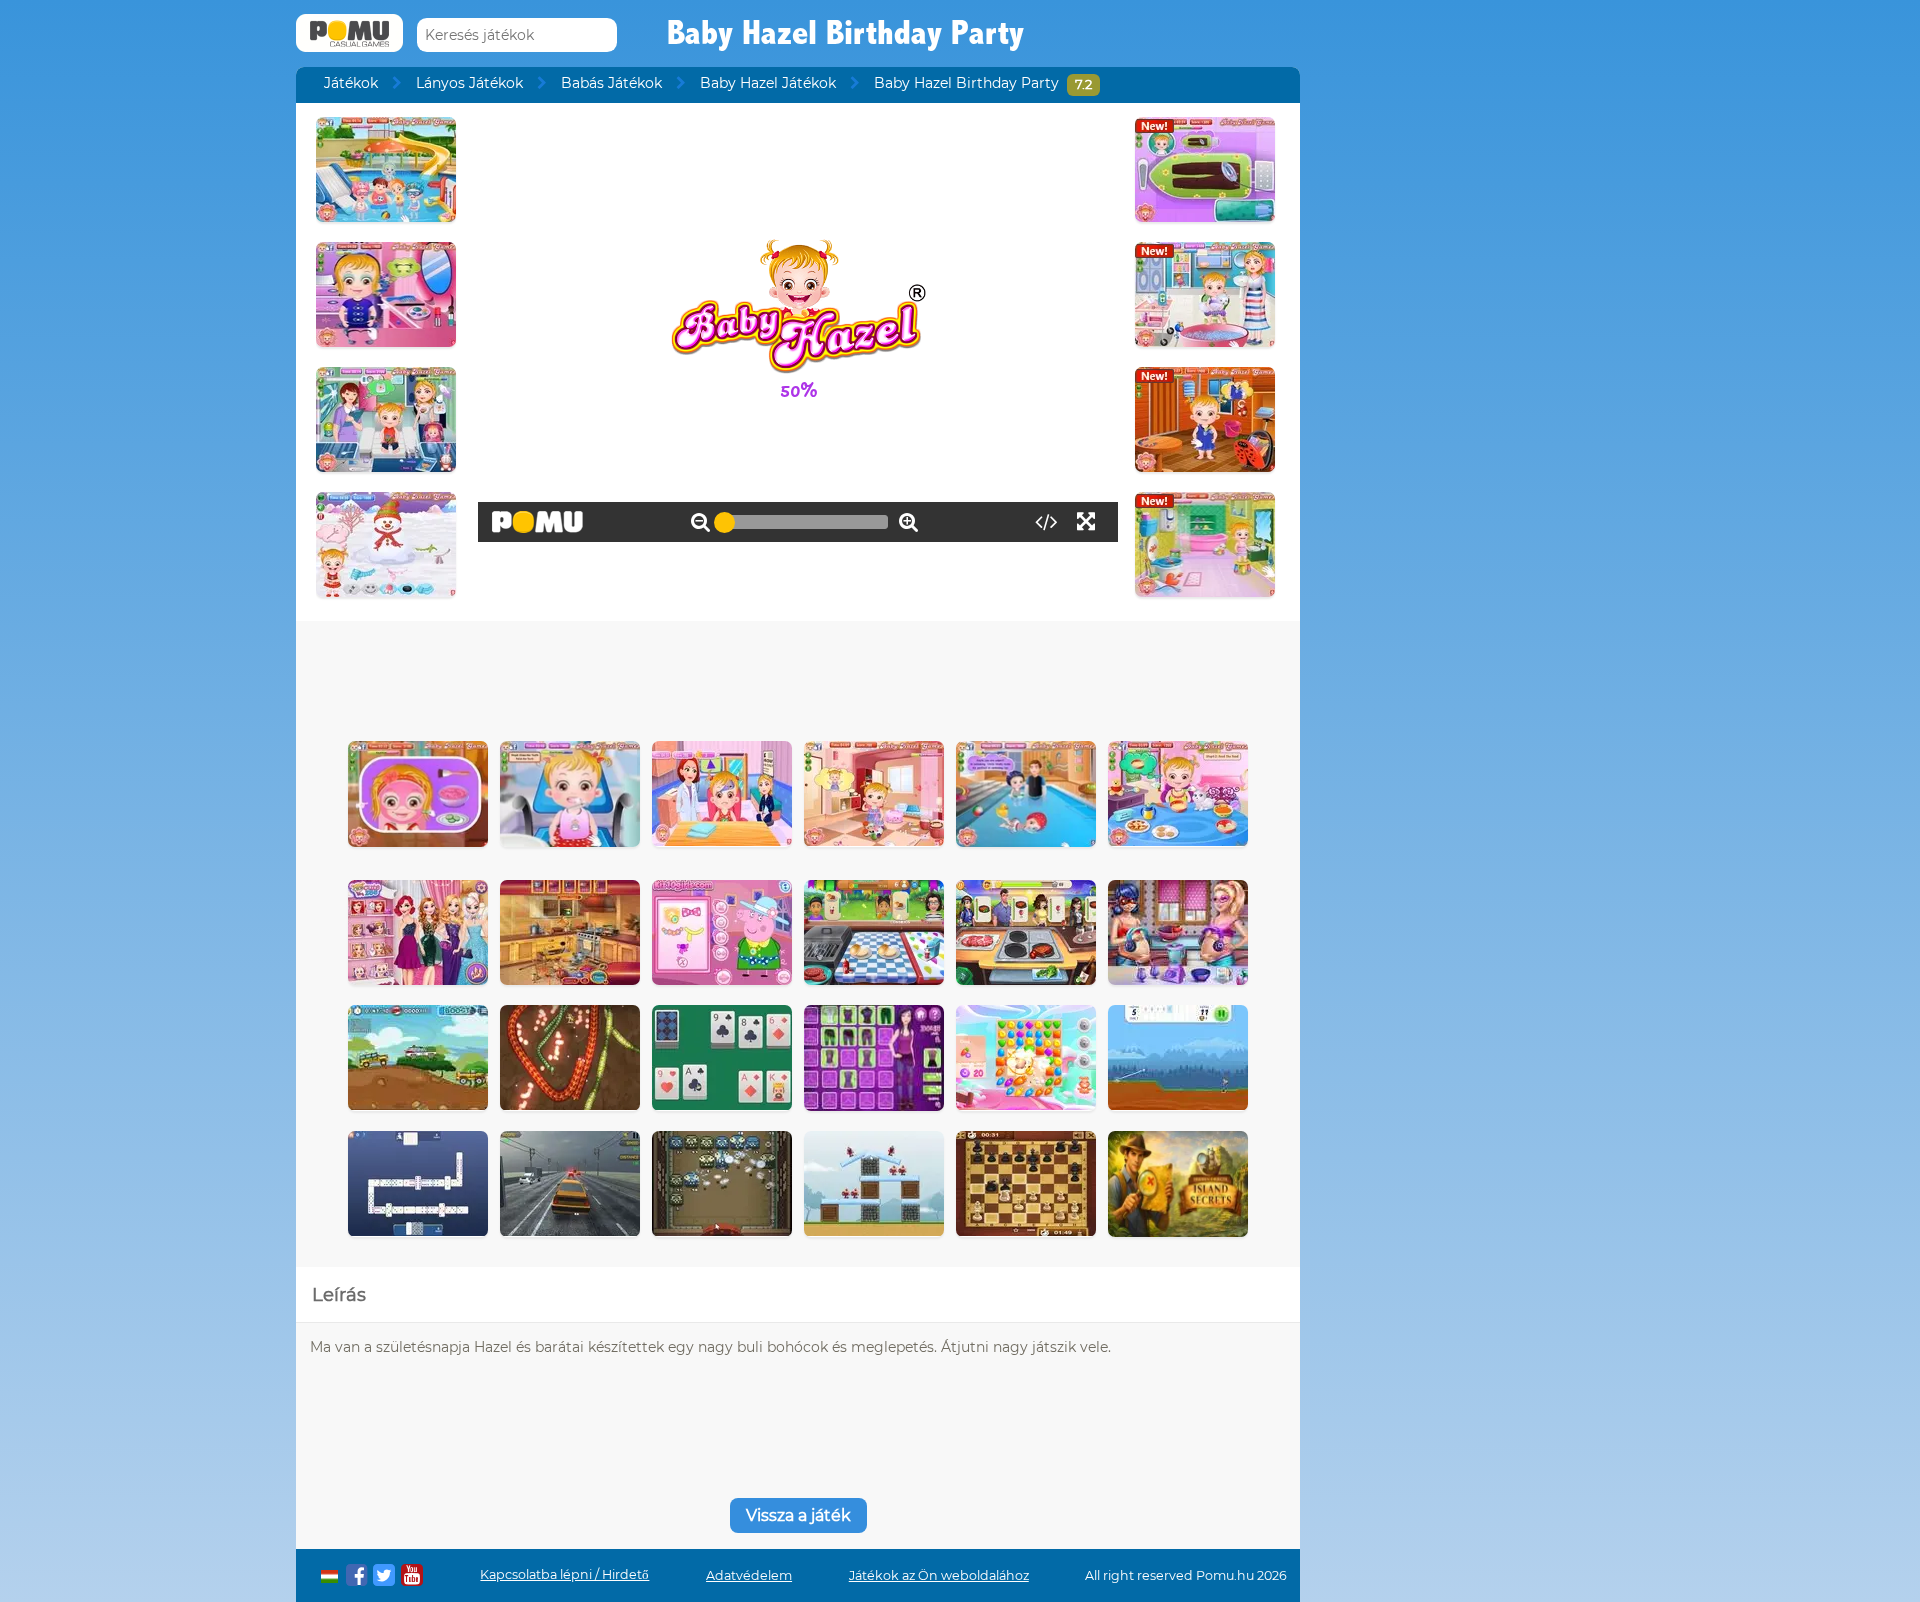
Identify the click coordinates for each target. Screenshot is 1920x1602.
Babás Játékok (611, 83)
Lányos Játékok (469, 83)
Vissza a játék (798, 1515)
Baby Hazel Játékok (768, 83)
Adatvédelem (749, 1575)
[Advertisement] (798, 676)
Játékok (351, 83)
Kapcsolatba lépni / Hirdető (564, 1574)
